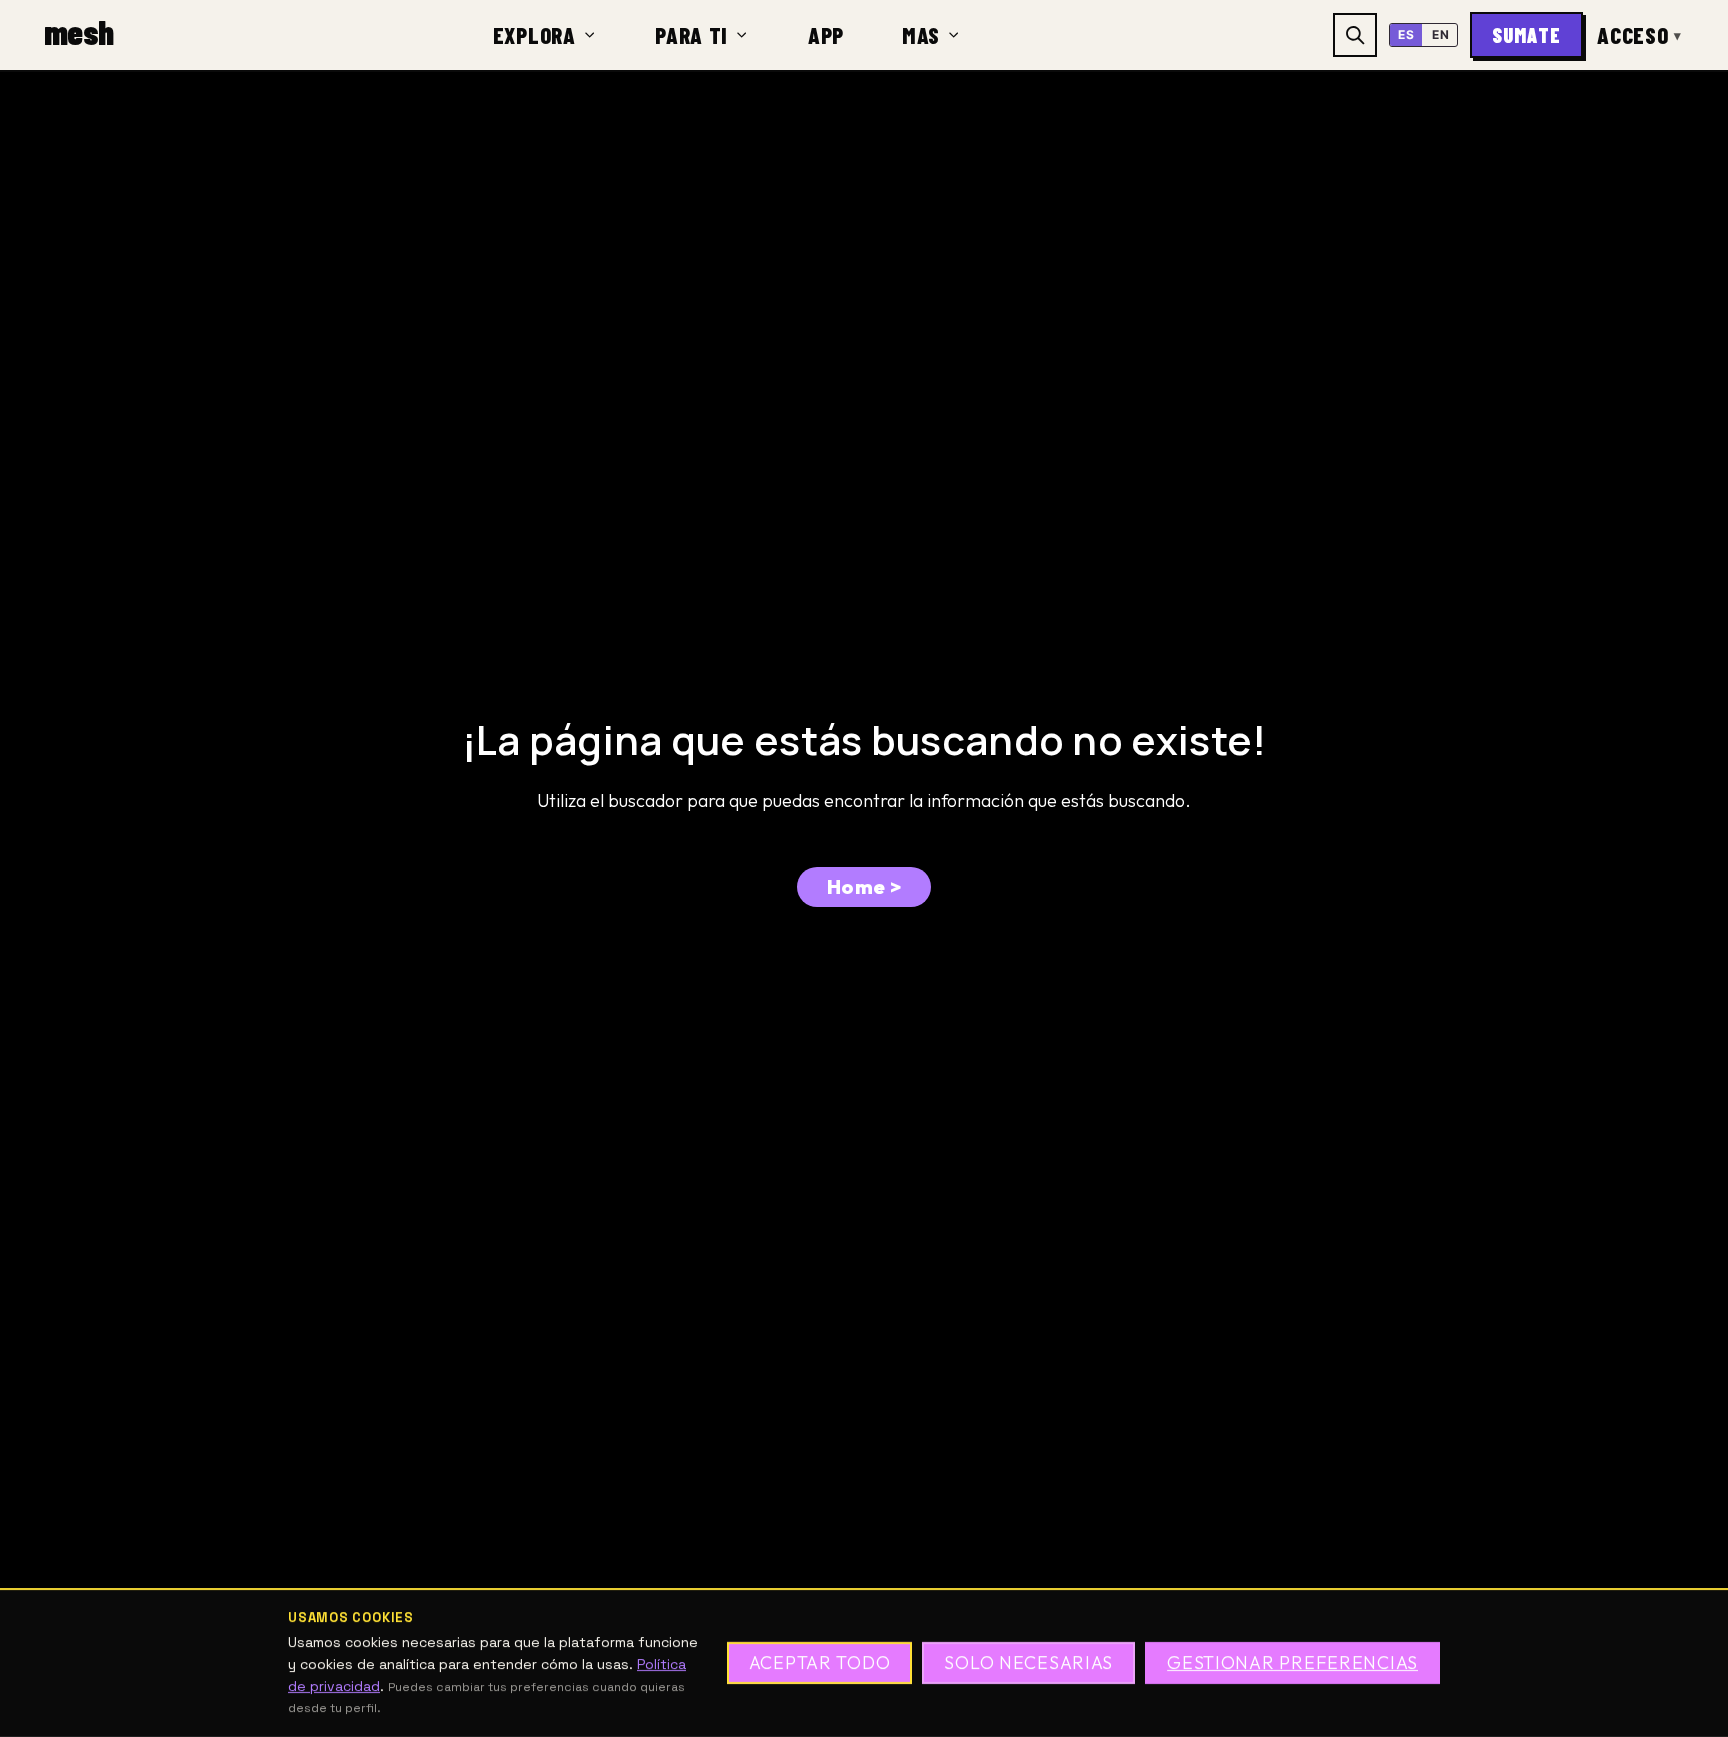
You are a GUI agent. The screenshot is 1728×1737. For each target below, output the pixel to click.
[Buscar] (1355, 35)
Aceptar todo (820, 1663)
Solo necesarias (1028, 1663)
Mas (921, 35)
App (826, 35)
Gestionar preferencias (1292, 1663)
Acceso (1639, 35)
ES (1406, 34)
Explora (534, 35)
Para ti (691, 35)
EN (1440, 34)
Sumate (1526, 35)
